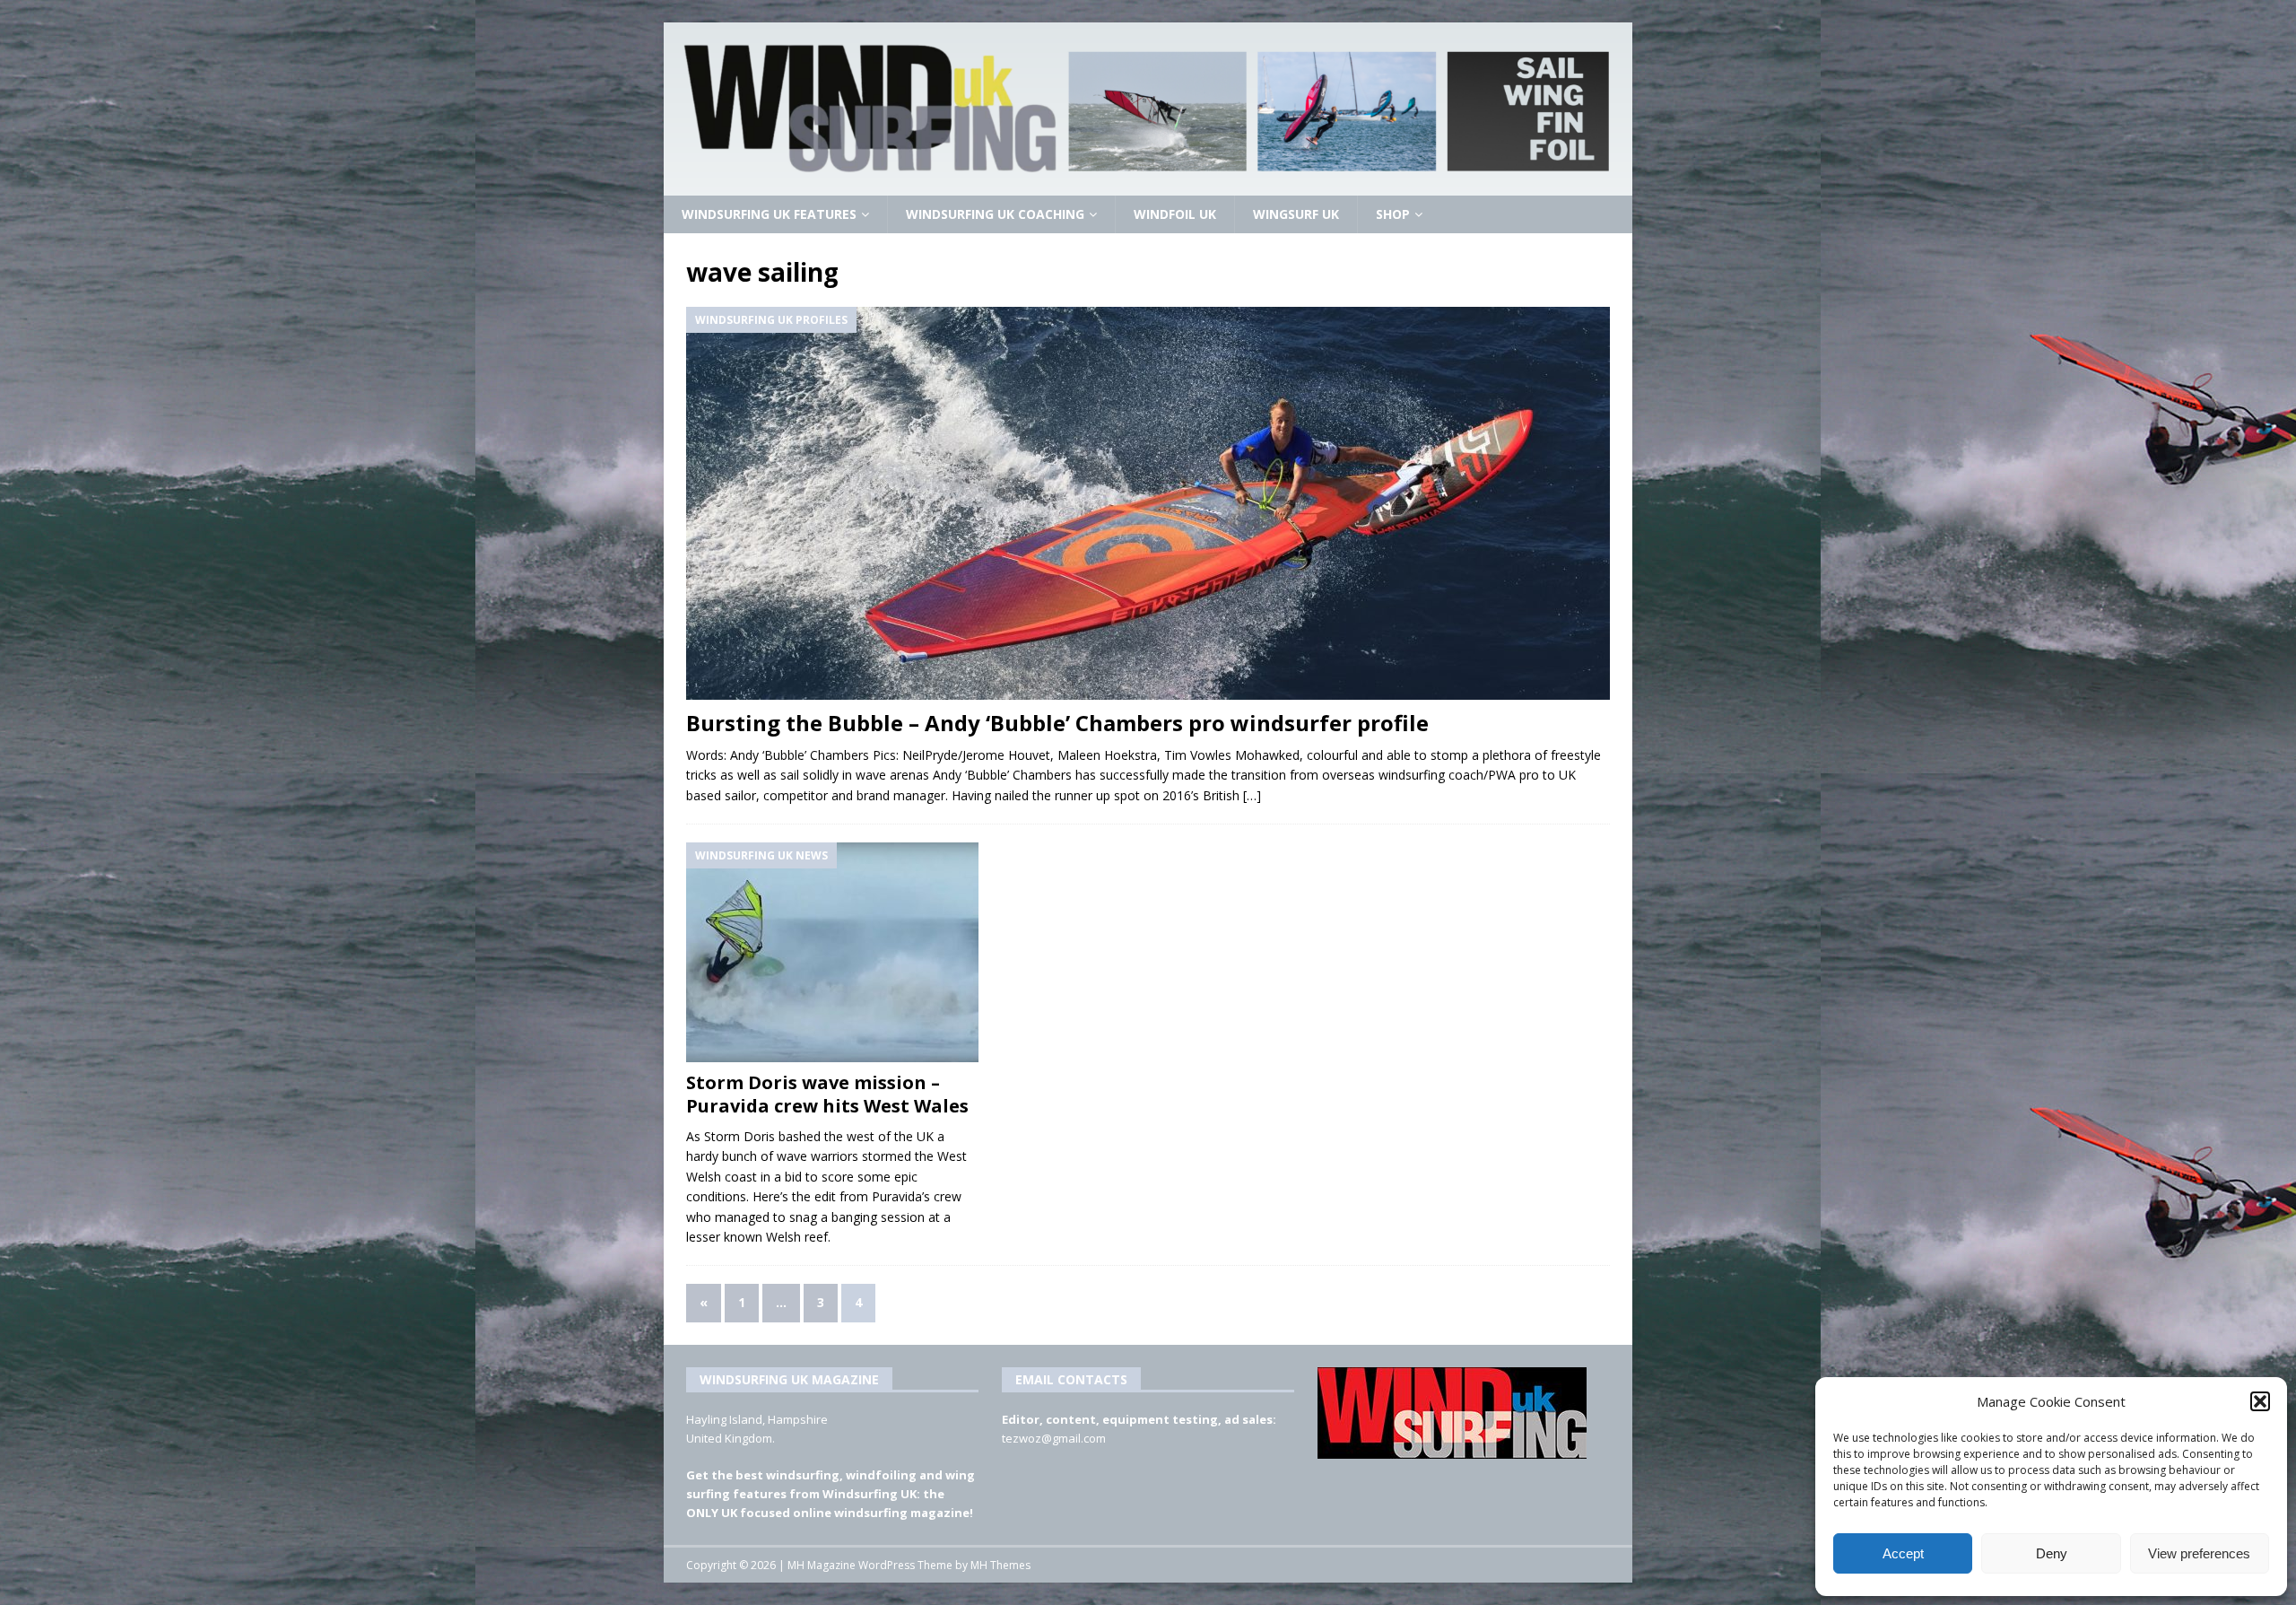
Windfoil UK (1175, 214)
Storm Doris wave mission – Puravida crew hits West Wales (827, 1094)
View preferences (2199, 1553)
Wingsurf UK (1296, 214)
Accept (1903, 1553)
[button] (2260, 1401)
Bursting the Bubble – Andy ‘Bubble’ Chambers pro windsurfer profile (1057, 723)
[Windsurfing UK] (1148, 185)
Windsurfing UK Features (769, 214)
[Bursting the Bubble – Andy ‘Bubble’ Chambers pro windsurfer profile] (1148, 503)
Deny (2052, 1553)
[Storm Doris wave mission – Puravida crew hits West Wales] (832, 952)
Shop (1393, 214)
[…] (1252, 795)
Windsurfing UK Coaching (995, 214)
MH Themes (1000, 1565)
